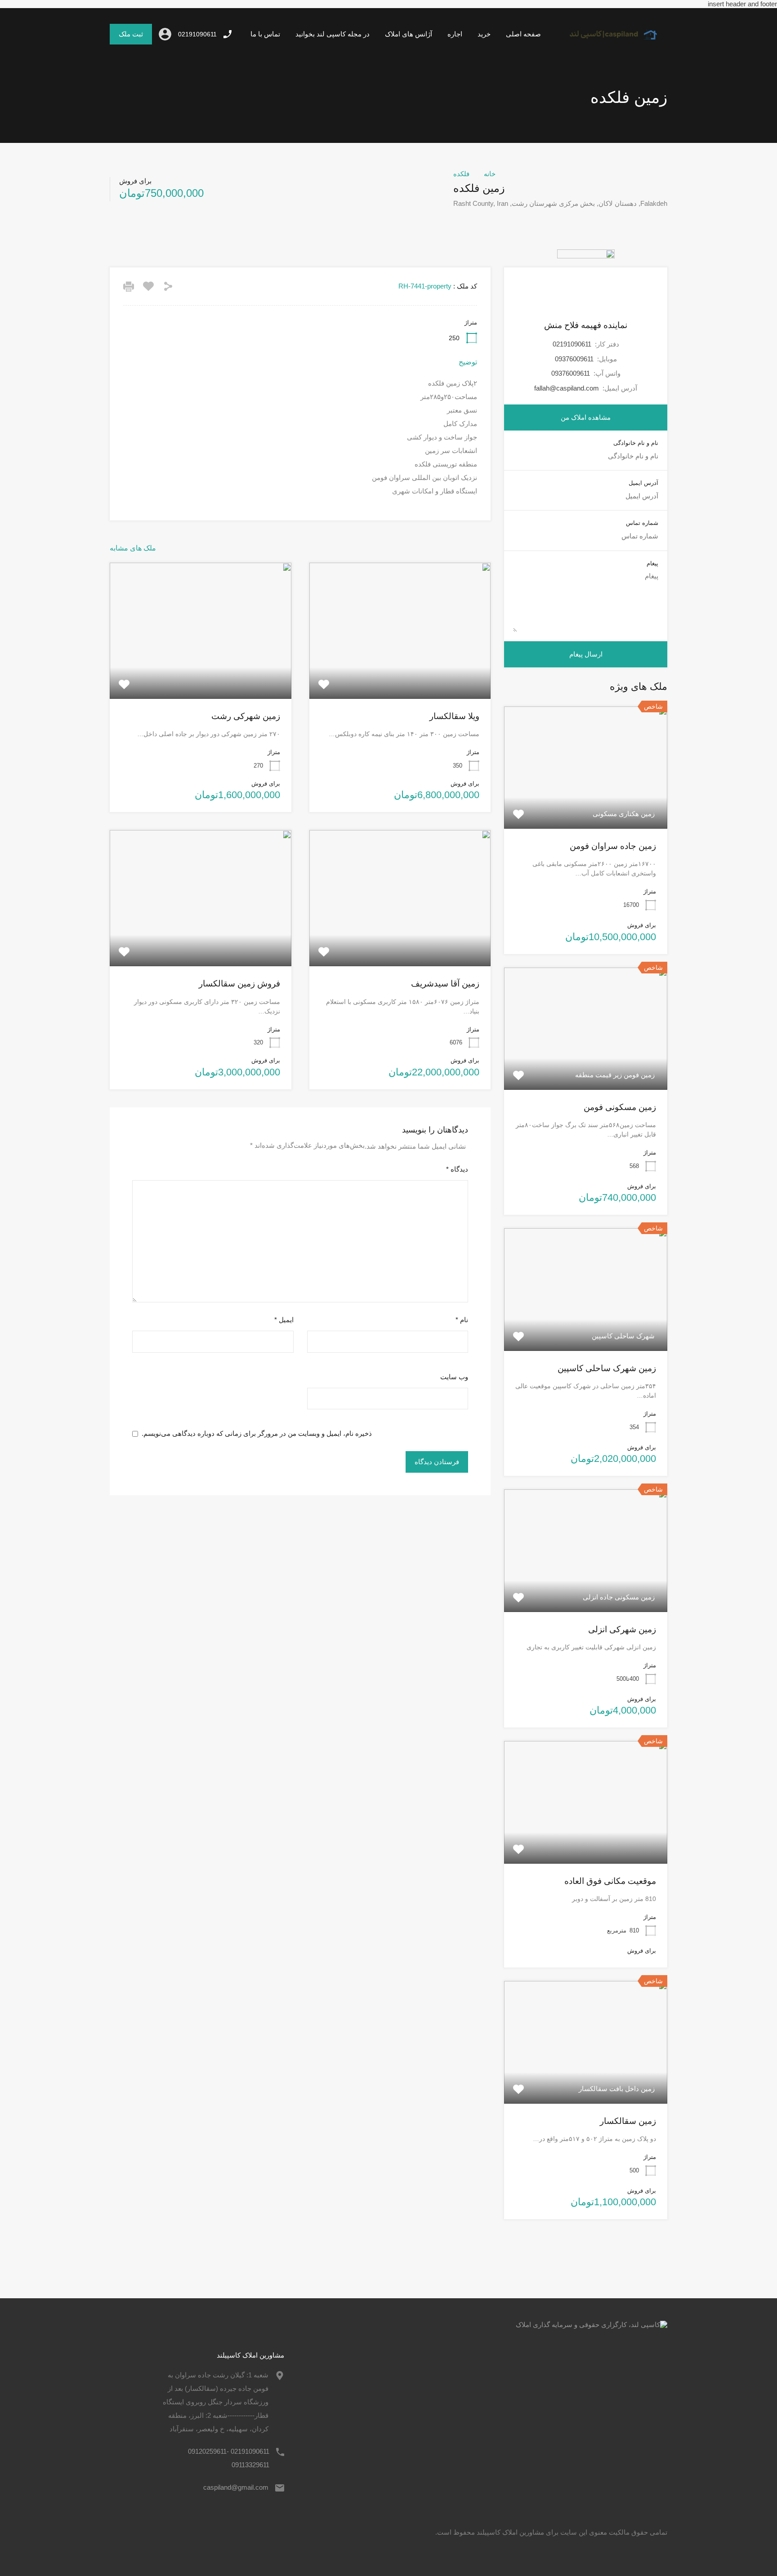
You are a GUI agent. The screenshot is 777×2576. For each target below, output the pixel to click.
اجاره (455, 34)
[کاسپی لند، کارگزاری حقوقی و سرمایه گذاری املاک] (608, 45)
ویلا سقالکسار (454, 716)
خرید (484, 34)
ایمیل (284, 1320)
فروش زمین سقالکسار (239, 984)
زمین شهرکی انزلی (622, 1629)
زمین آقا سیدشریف (445, 984)
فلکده (461, 174)
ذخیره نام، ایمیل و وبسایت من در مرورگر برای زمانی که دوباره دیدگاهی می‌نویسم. (257, 1433)
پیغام (652, 563)
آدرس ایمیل (643, 483)
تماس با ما (265, 34)
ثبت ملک (131, 34)
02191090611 (197, 34)
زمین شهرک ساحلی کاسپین (607, 1368)
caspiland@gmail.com (236, 2487)
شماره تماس (642, 523)
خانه (490, 174)
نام (462, 1320)
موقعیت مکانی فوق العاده (610, 1881)
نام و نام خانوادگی (636, 443)
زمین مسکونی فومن (620, 1107)
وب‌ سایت (454, 1377)
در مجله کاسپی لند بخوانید (333, 34)
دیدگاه (457, 1169)
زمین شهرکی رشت (246, 716)
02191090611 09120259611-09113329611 (229, 2458)
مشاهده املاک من (586, 417)
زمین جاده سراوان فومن (613, 846)
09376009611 (574, 359)
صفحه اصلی (523, 34)
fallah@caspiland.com (567, 388)
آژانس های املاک (409, 34)
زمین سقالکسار (628, 2121)
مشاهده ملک (400, 671)
